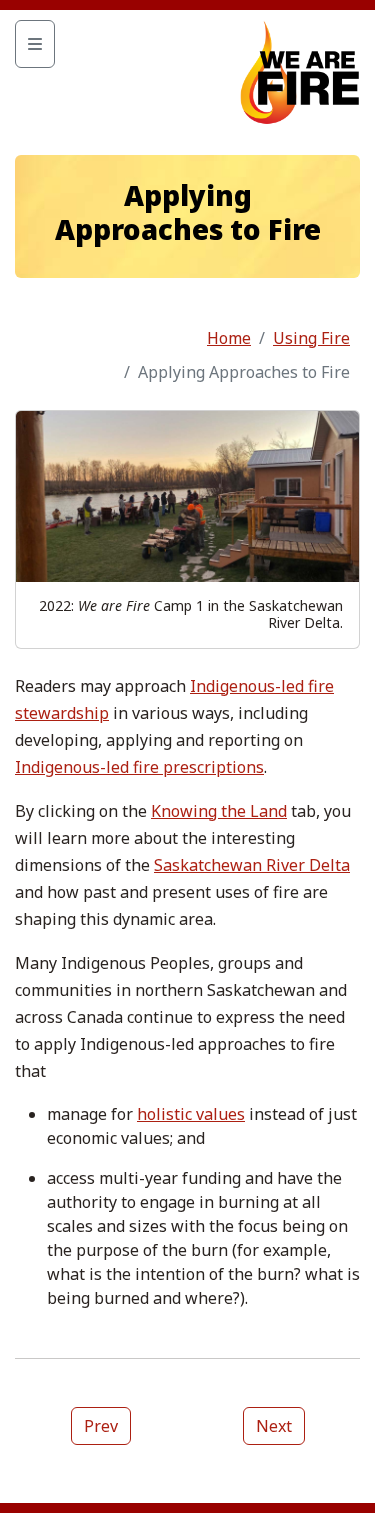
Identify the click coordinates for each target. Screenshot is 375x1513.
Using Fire (311, 338)
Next (274, 1426)
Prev (101, 1426)
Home (229, 338)
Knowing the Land (219, 811)
